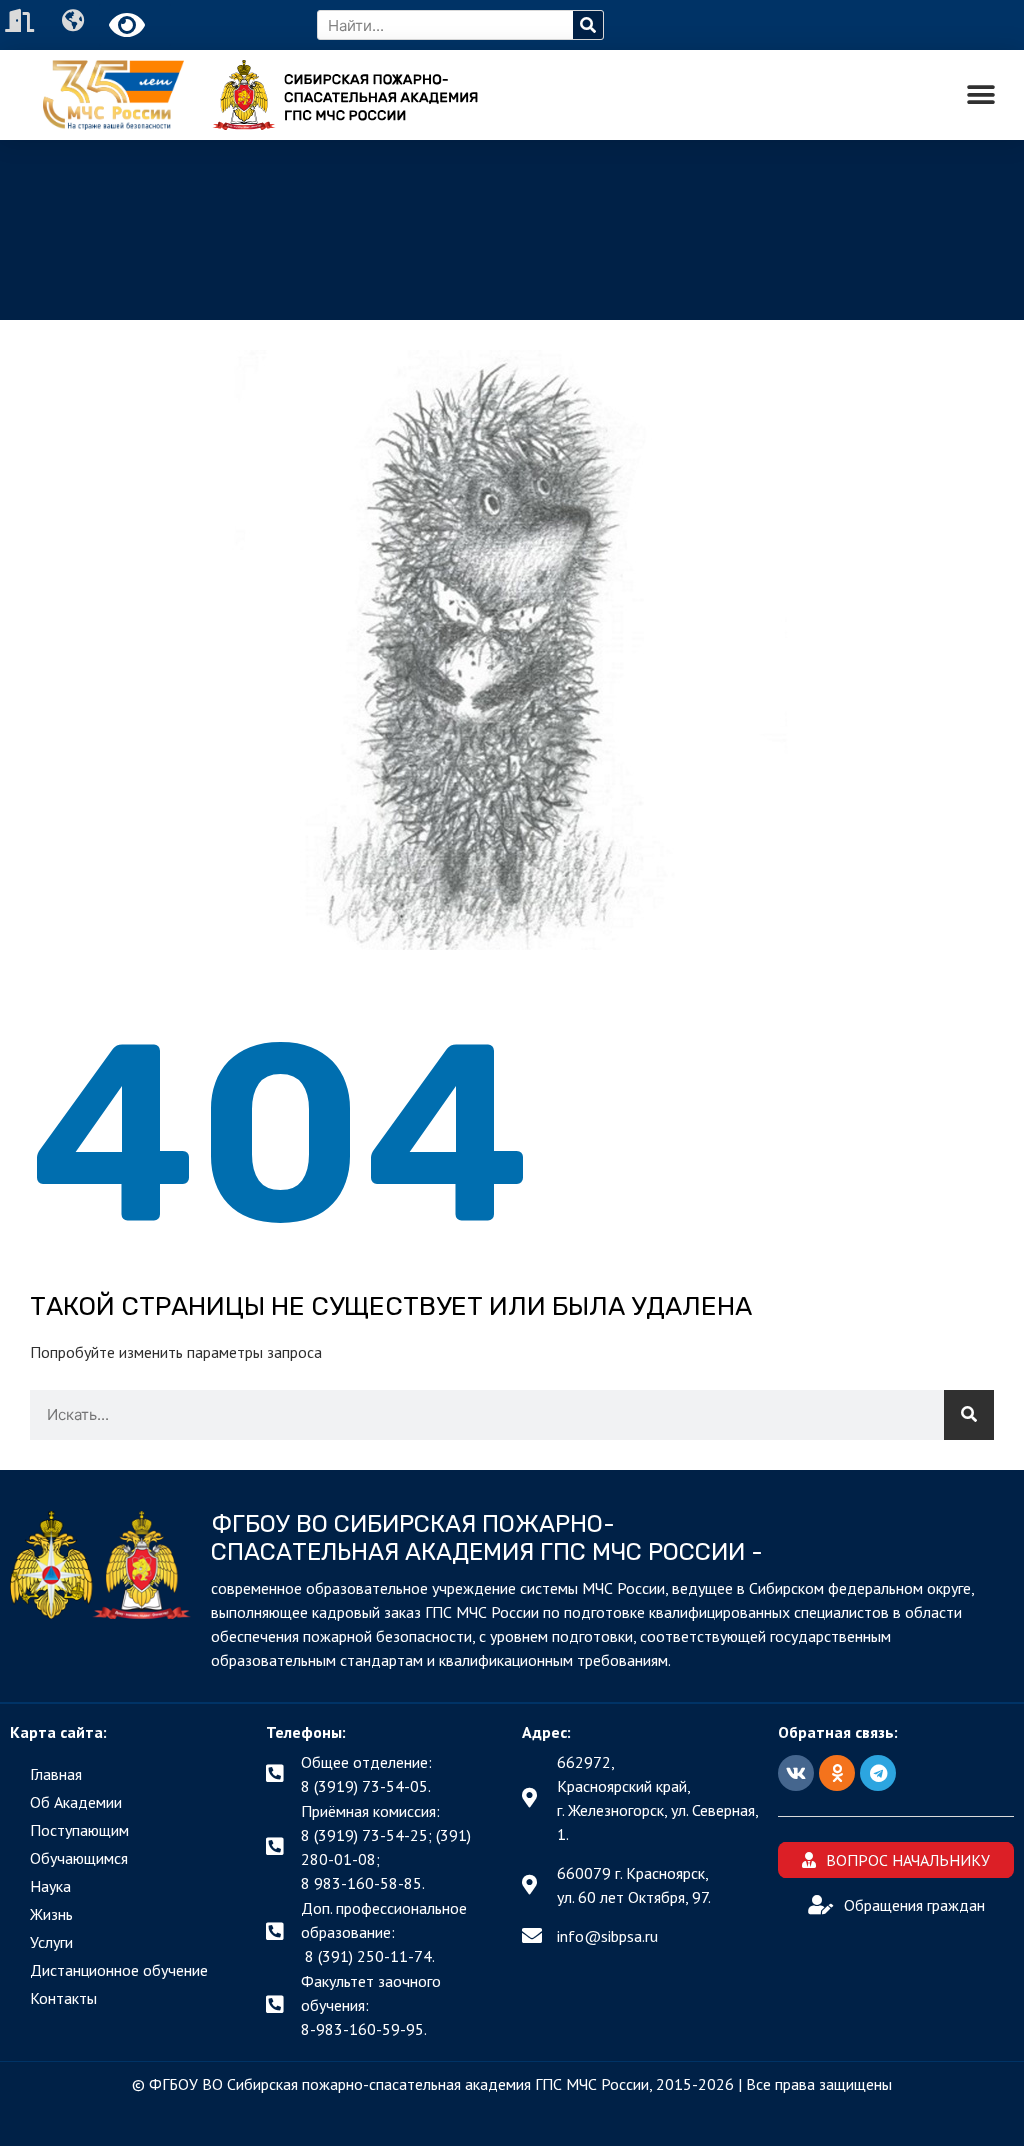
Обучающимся (79, 1858)
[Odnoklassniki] (837, 1773)
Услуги (51, 1942)
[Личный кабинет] (22, 20)
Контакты (63, 1998)
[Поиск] (588, 25)
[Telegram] (878, 1773)
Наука (50, 1886)
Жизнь (51, 1914)
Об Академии (76, 1802)
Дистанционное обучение (119, 1970)
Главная (56, 1774)
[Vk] (796, 1773)
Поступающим (79, 1830)
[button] (981, 95)
